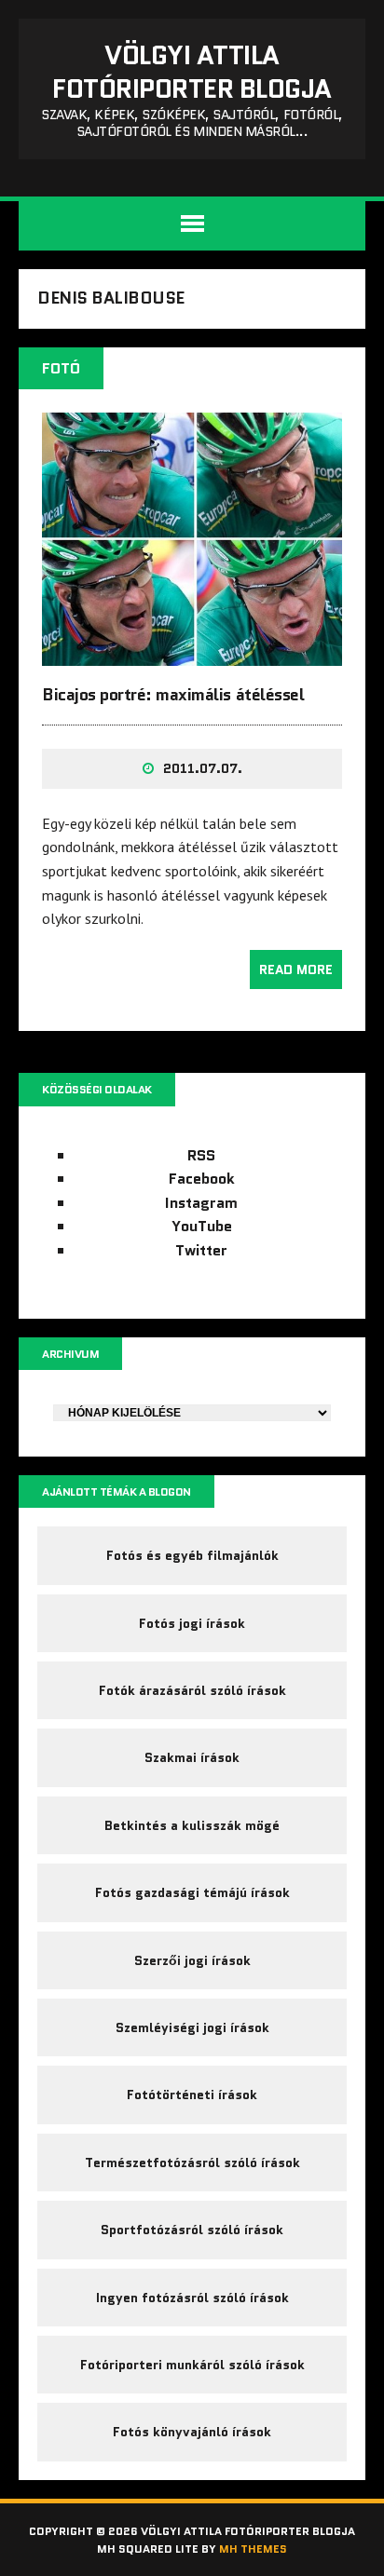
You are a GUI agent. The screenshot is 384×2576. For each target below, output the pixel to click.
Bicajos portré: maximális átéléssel (173, 695)
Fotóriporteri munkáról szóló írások (192, 2365)
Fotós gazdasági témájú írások (192, 1892)
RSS (201, 1155)
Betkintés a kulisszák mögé (192, 1825)
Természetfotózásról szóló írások (192, 2162)
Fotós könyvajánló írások (192, 2432)
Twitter (201, 1250)
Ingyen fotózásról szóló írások (192, 2298)
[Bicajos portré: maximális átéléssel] (192, 653)
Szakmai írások (192, 1757)
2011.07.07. (203, 768)
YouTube (202, 1226)
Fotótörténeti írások (192, 2095)
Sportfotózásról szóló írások (192, 2230)
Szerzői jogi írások (192, 1960)
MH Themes (253, 2549)
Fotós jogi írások (192, 1623)
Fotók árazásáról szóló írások (192, 1690)
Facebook (202, 1179)
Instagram (201, 1203)
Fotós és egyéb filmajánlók (192, 1555)
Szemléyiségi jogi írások (192, 2027)
